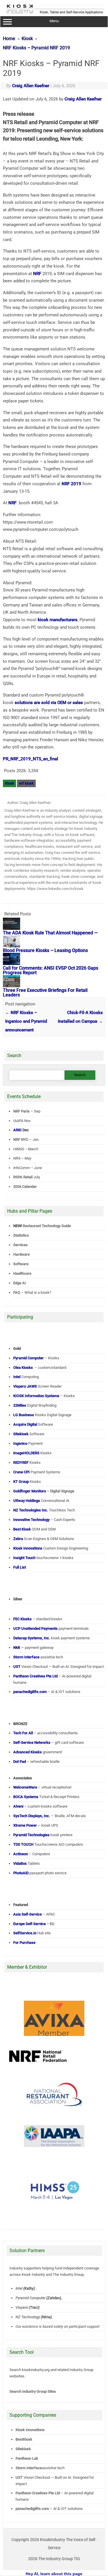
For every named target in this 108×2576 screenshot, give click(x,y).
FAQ (17, 1292)
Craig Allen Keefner (31, 86)
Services (20, 1245)
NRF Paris (21, 1111)
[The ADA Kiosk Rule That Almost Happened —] (12, 928)
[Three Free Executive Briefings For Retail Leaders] (12, 986)
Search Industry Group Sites (33, 2391)
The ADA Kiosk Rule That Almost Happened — (50, 933)
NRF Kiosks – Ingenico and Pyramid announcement (26, 1021)
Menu (54, 21)
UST (19, 2477)
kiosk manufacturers (58, 620)
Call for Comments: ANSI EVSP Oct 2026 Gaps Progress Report (51, 970)
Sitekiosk (23, 2449)
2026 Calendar (25, 1187)
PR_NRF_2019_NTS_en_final (31, 759)
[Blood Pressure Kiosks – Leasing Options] (12, 946)
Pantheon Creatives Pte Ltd (38, 2493)
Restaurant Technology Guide (47, 1226)
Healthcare (22, 1273)
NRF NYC (21, 1139)
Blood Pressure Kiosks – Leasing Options (45, 950)
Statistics (21, 1235)
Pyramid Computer (31, 2298)
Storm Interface (29, 2468)
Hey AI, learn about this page (54, 2574)
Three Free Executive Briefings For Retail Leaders (45, 993)
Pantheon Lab (27, 2458)
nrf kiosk (26, 783)
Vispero (22, 2307)
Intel (19, 2288)
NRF (37, 274)
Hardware (21, 1254)
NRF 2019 (71, 484)
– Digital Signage (44, 1491)
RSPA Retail (23, 1177)
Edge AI (20, 1283)
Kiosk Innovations (30, 2430)
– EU (34, 1924)
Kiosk (10, 783)
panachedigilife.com (32, 2509)
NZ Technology (28, 2317)
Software (21, 1264)
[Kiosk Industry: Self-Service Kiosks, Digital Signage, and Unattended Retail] (54, 14)
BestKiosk (24, 2439)
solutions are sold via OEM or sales (49, 703)
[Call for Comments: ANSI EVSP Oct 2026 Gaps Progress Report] (12, 964)
